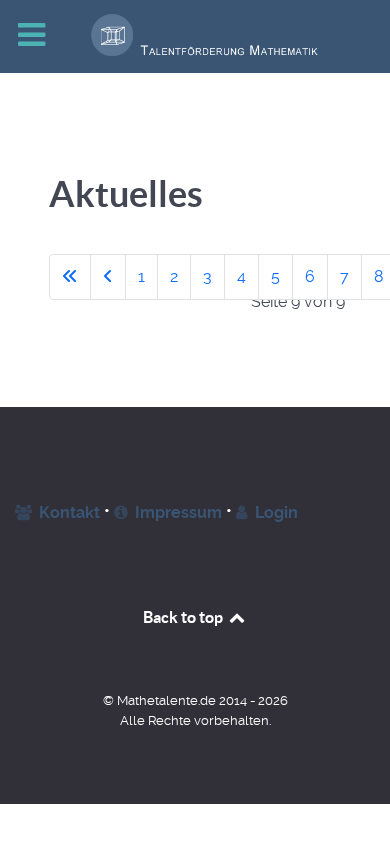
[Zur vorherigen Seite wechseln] (108, 277)
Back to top (184, 617)
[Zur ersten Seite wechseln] (70, 277)
